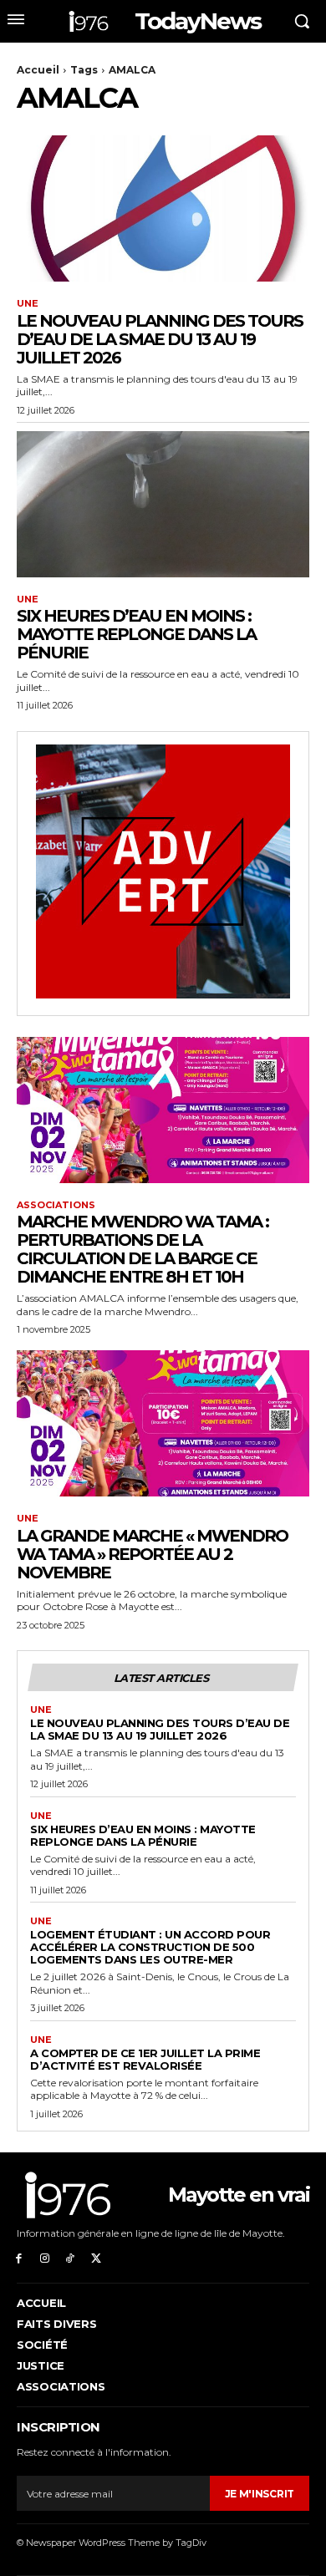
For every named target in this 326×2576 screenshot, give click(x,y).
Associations (56, 1205)
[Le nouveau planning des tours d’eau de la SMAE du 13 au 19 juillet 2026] (163, 208)
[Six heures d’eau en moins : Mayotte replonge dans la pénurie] (163, 504)
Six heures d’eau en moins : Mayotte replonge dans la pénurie (136, 634)
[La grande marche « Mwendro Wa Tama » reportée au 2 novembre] (163, 1423)
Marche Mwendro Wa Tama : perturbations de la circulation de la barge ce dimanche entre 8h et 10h (143, 1249)
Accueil (38, 70)
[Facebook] (19, 2257)
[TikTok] (71, 2257)
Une (28, 304)
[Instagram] (45, 2257)
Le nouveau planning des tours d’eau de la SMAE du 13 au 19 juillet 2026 (160, 339)
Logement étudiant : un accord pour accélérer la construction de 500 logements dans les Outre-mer (150, 1947)
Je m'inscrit (260, 2494)
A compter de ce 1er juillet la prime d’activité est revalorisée (145, 2059)
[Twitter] (96, 2257)
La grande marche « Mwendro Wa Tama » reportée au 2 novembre (152, 1554)
